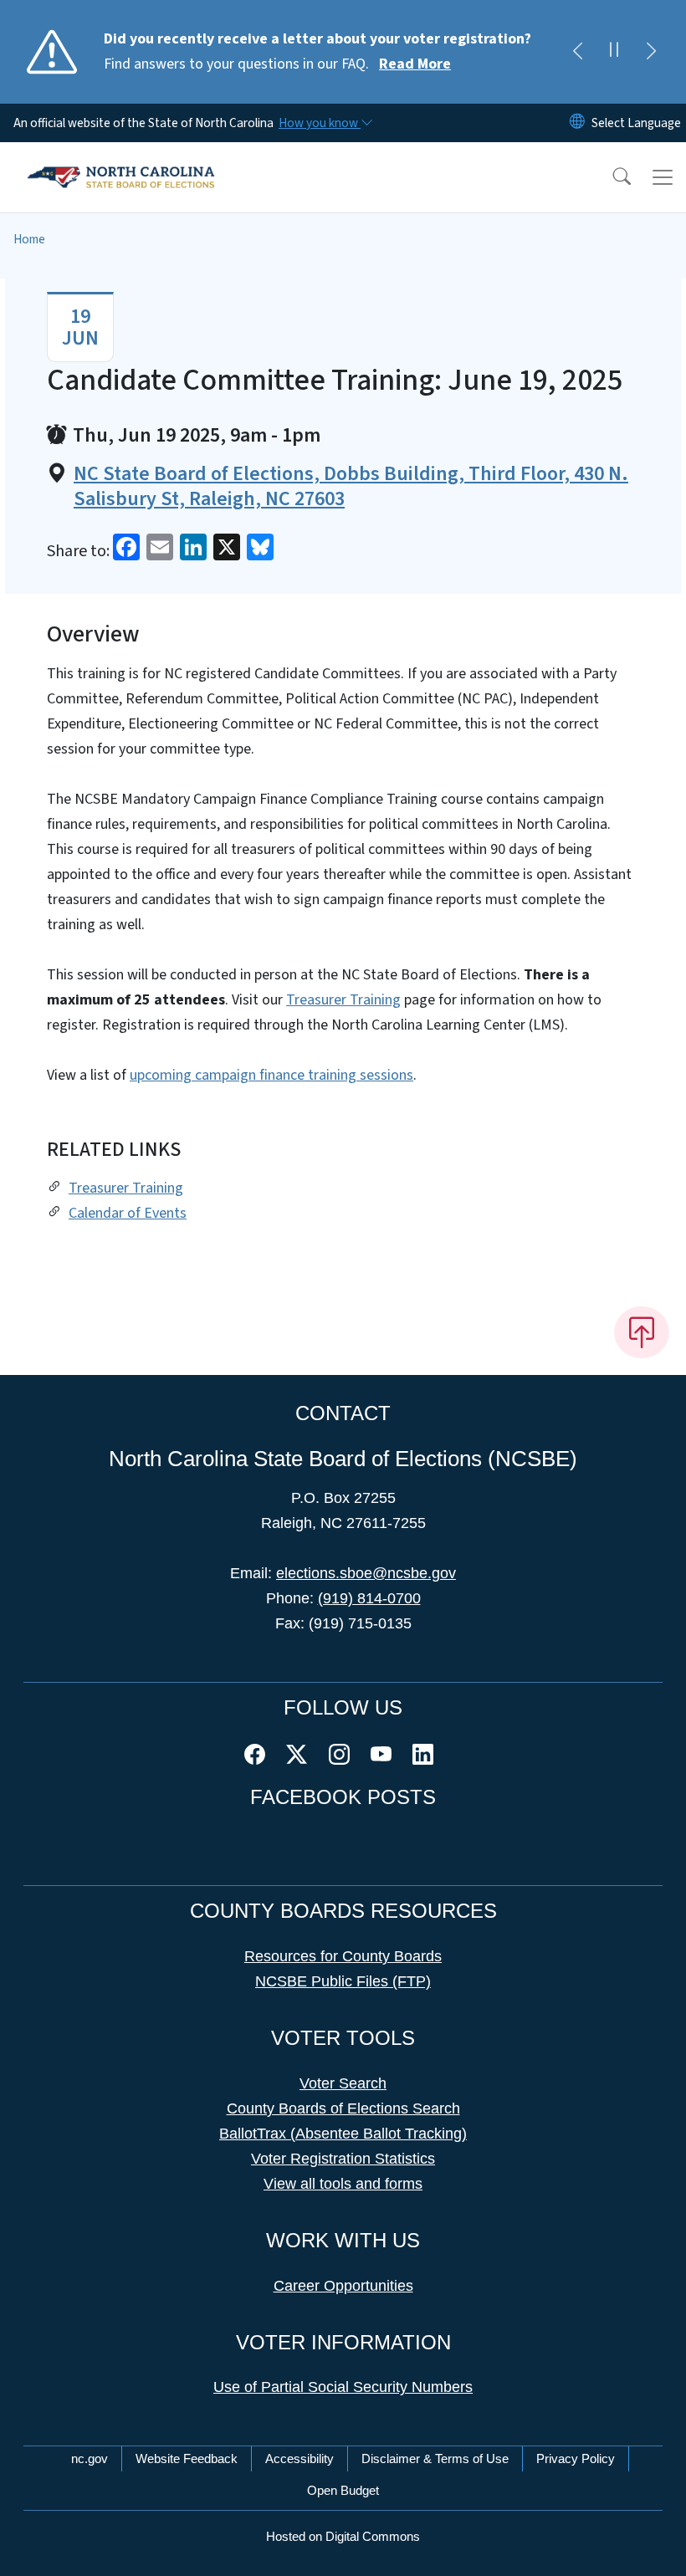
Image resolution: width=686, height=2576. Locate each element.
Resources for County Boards (343, 1956)
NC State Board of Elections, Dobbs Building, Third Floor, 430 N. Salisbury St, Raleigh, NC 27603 (351, 487)
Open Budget (343, 2490)
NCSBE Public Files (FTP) (343, 1981)
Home (29, 239)
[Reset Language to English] (577, 123)
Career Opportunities (343, 2286)
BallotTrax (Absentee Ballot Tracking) (343, 2134)
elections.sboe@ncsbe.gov (366, 1573)
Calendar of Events (128, 1213)
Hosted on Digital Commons (343, 2536)
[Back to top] (642, 1332)
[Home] (121, 161)
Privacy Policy (576, 2458)
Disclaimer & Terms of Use (435, 2458)
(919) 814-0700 (369, 1598)
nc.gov (90, 2458)
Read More (415, 64)
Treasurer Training (343, 1000)
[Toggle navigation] (663, 177)
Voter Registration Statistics (343, 2159)
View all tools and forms (343, 2184)
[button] (611, 177)
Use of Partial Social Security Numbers (343, 2387)
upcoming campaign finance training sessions (271, 1075)
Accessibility (299, 2458)
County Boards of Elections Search (343, 2108)
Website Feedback (187, 2458)
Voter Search (343, 2083)
